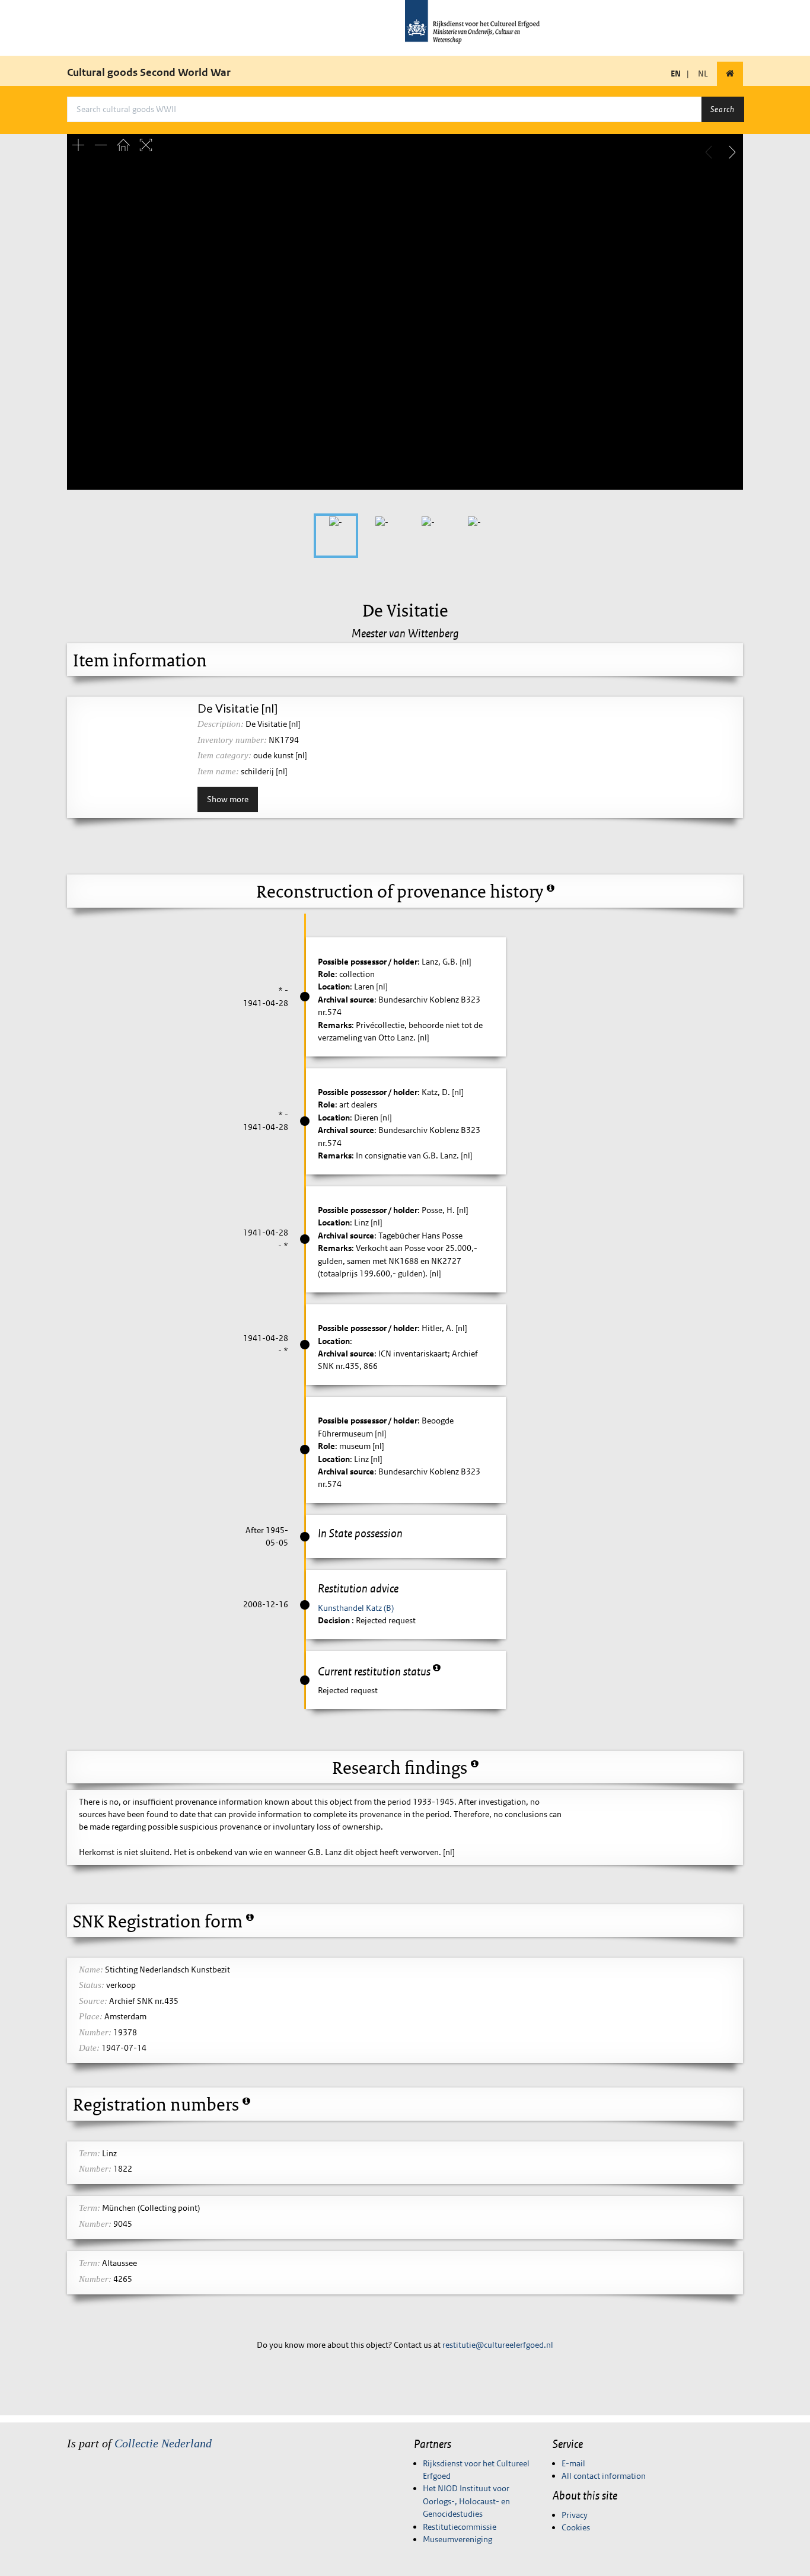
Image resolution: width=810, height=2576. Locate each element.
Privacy (575, 2515)
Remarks (335, 1025)
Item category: (224, 755)
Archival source (346, 1000)
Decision (335, 1620)
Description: (221, 724)
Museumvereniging (457, 2539)
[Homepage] (730, 74)
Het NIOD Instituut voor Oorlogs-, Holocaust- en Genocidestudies (466, 2501)
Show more (228, 799)
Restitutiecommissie (460, 2527)
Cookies (576, 2527)
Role (326, 974)
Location (334, 987)
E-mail (573, 2463)
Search (723, 109)
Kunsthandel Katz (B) (356, 1608)
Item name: (218, 771)
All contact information (604, 2476)
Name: (91, 1969)
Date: (89, 2048)
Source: (93, 2001)
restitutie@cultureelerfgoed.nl (498, 2345)
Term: (90, 2153)
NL (703, 74)
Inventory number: (232, 740)
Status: (92, 1985)
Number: (95, 2032)
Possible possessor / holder (368, 962)
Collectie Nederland (163, 2443)
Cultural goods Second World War (149, 72)
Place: (91, 2016)
